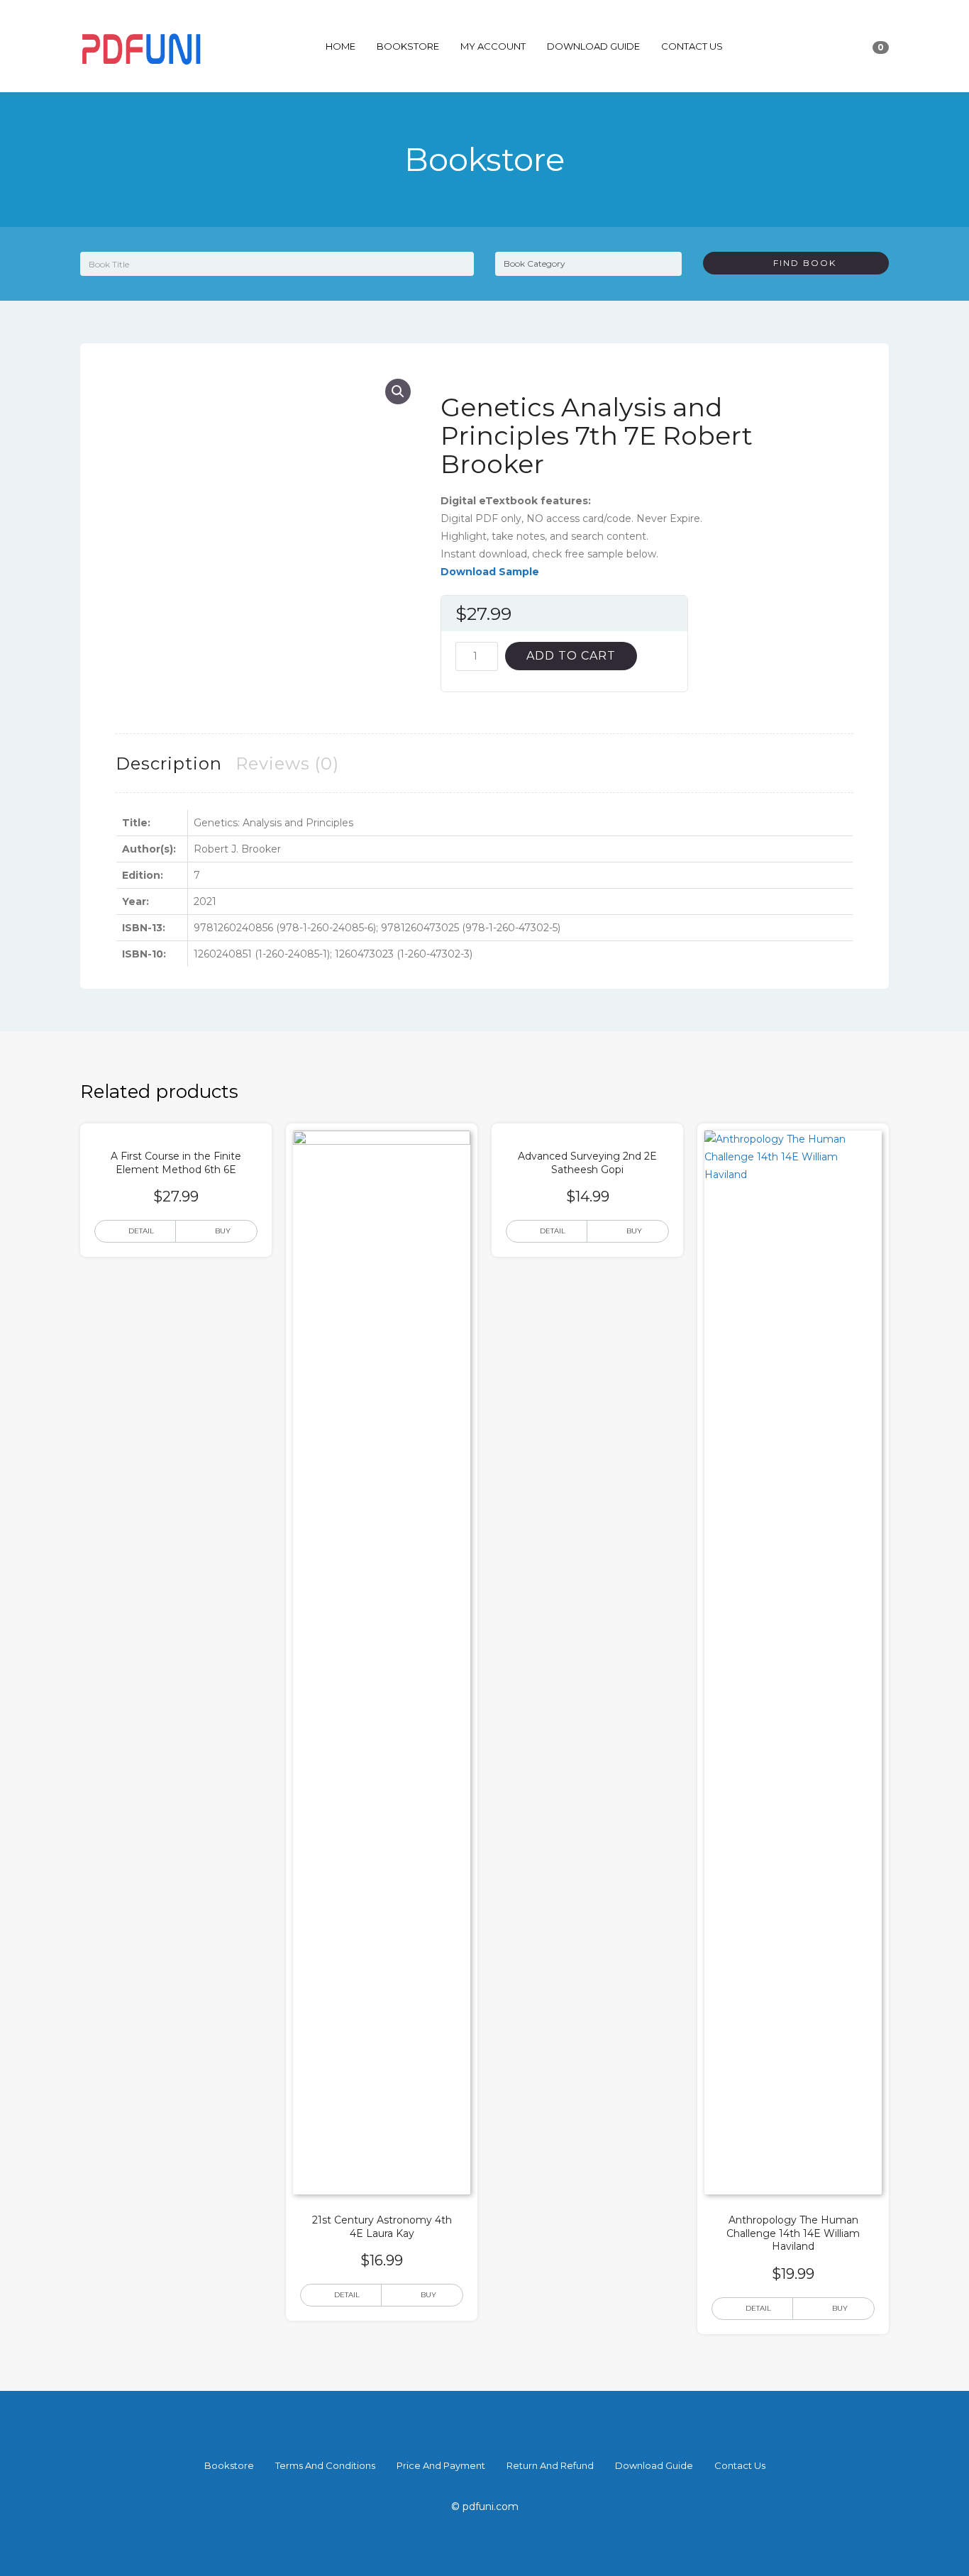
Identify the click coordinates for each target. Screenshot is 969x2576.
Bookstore (408, 46)
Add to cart (571, 656)
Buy (223, 1231)
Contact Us (692, 46)
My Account (493, 46)
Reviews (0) (287, 764)
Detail (141, 1231)
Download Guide (593, 46)
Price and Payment (441, 2465)
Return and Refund (550, 2465)
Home (340, 46)
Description (169, 764)
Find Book (799, 263)
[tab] (169, 764)
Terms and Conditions (325, 2465)
